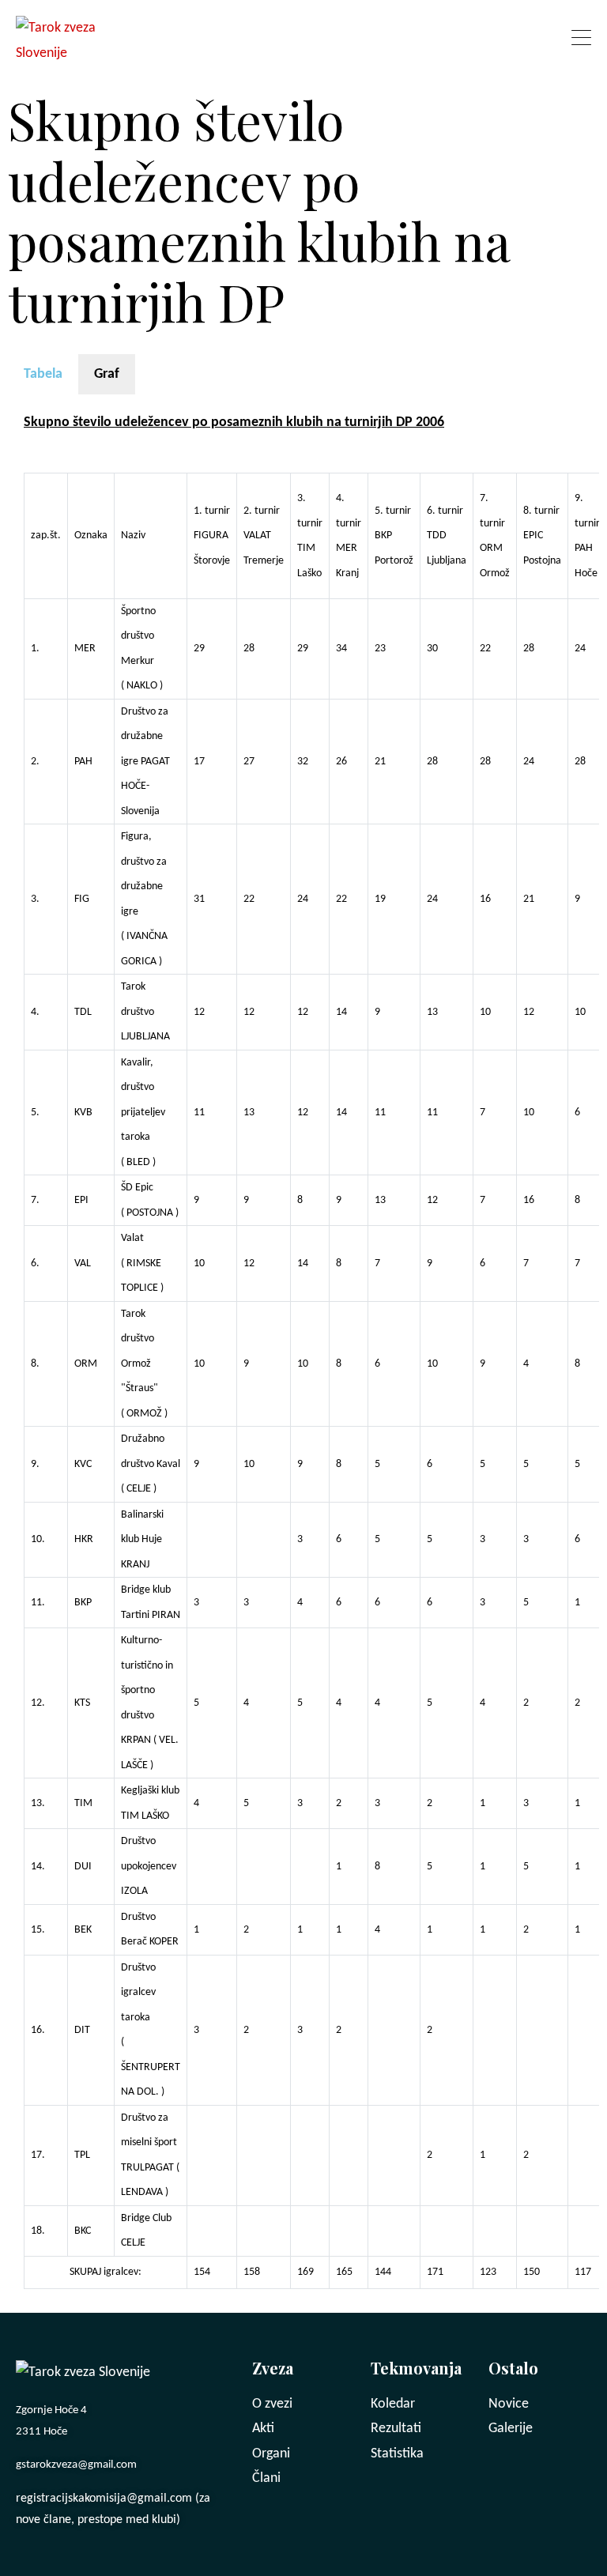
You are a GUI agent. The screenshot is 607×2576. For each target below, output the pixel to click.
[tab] (43, 375)
